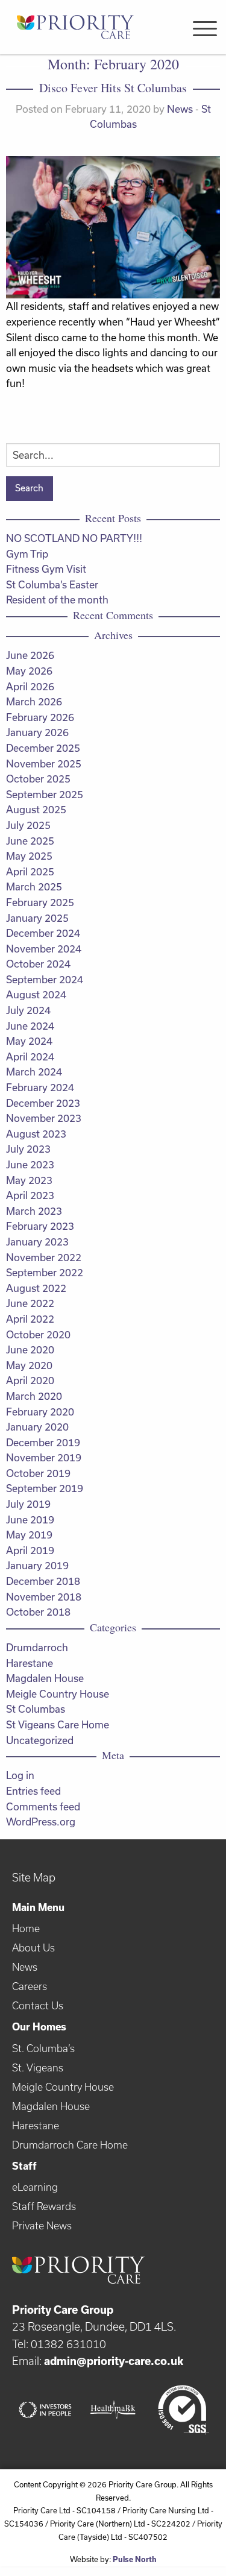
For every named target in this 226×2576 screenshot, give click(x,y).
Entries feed (33, 1791)
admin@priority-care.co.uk (114, 2361)
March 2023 (34, 1211)
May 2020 (29, 1365)
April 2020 (30, 1380)
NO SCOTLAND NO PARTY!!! (74, 538)
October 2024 (38, 964)
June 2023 (30, 1164)
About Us (33, 1948)
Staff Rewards (44, 2206)
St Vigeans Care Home (58, 1724)
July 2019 (28, 1504)
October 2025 (38, 779)
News (180, 109)
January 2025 (37, 918)
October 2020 (38, 1334)
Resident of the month (57, 600)
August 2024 (36, 994)
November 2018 (44, 1597)
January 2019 (37, 1565)
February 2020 (40, 1412)
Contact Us (38, 2005)
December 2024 (43, 933)
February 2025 (40, 902)
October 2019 (38, 1473)
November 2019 (44, 1457)
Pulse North (135, 2559)
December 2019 (43, 1442)
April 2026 (30, 686)
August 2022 (36, 1288)
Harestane (30, 1663)
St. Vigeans (38, 2067)
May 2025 (29, 856)
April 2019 (30, 1550)
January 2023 (37, 1242)
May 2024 (29, 1041)
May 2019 (29, 1535)
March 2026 (34, 701)
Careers (30, 1986)
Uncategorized (40, 1740)
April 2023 (30, 1195)
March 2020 (34, 1396)
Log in (20, 1775)
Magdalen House (45, 1678)
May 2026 (29, 671)
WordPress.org (41, 1822)
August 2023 (36, 1134)
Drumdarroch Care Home (70, 2145)
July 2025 (28, 825)
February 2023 (40, 1226)
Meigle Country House (58, 1694)
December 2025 (43, 748)
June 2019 (30, 1519)
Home (26, 1928)
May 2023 (29, 1180)
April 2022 (30, 1319)
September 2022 (45, 1272)
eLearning (35, 2187)
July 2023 (28, 1149)
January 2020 (37, 1427)
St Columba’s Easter (52, 584)
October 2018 (38, 1612)
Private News (42, 2225)
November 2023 (44, 1118)
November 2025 (44, 764)
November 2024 (44, 949)
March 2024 (34, 1072)
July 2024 (28, 1010)
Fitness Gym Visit (46, 569)
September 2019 (45, 1488)
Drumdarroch (37, 1647)
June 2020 (30, 1349)
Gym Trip (27, 554)
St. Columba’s (43, 2048)
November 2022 (44, 1257)
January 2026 (37, 732)
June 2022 (30, 1303)
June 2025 (30, 841)
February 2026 (40, 717)
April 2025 (30, 871)
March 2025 (34, 886)
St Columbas (36, 1709)
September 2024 (45, 979)
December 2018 (43, 1581)
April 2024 (30, 1057)
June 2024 (30, 1026)
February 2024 (40, 1087)
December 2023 (43, 1103)
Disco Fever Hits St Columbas (113, 88)
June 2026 (30, 655)
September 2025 (45, 794)
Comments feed (43, 1806)
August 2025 (36, 809)
